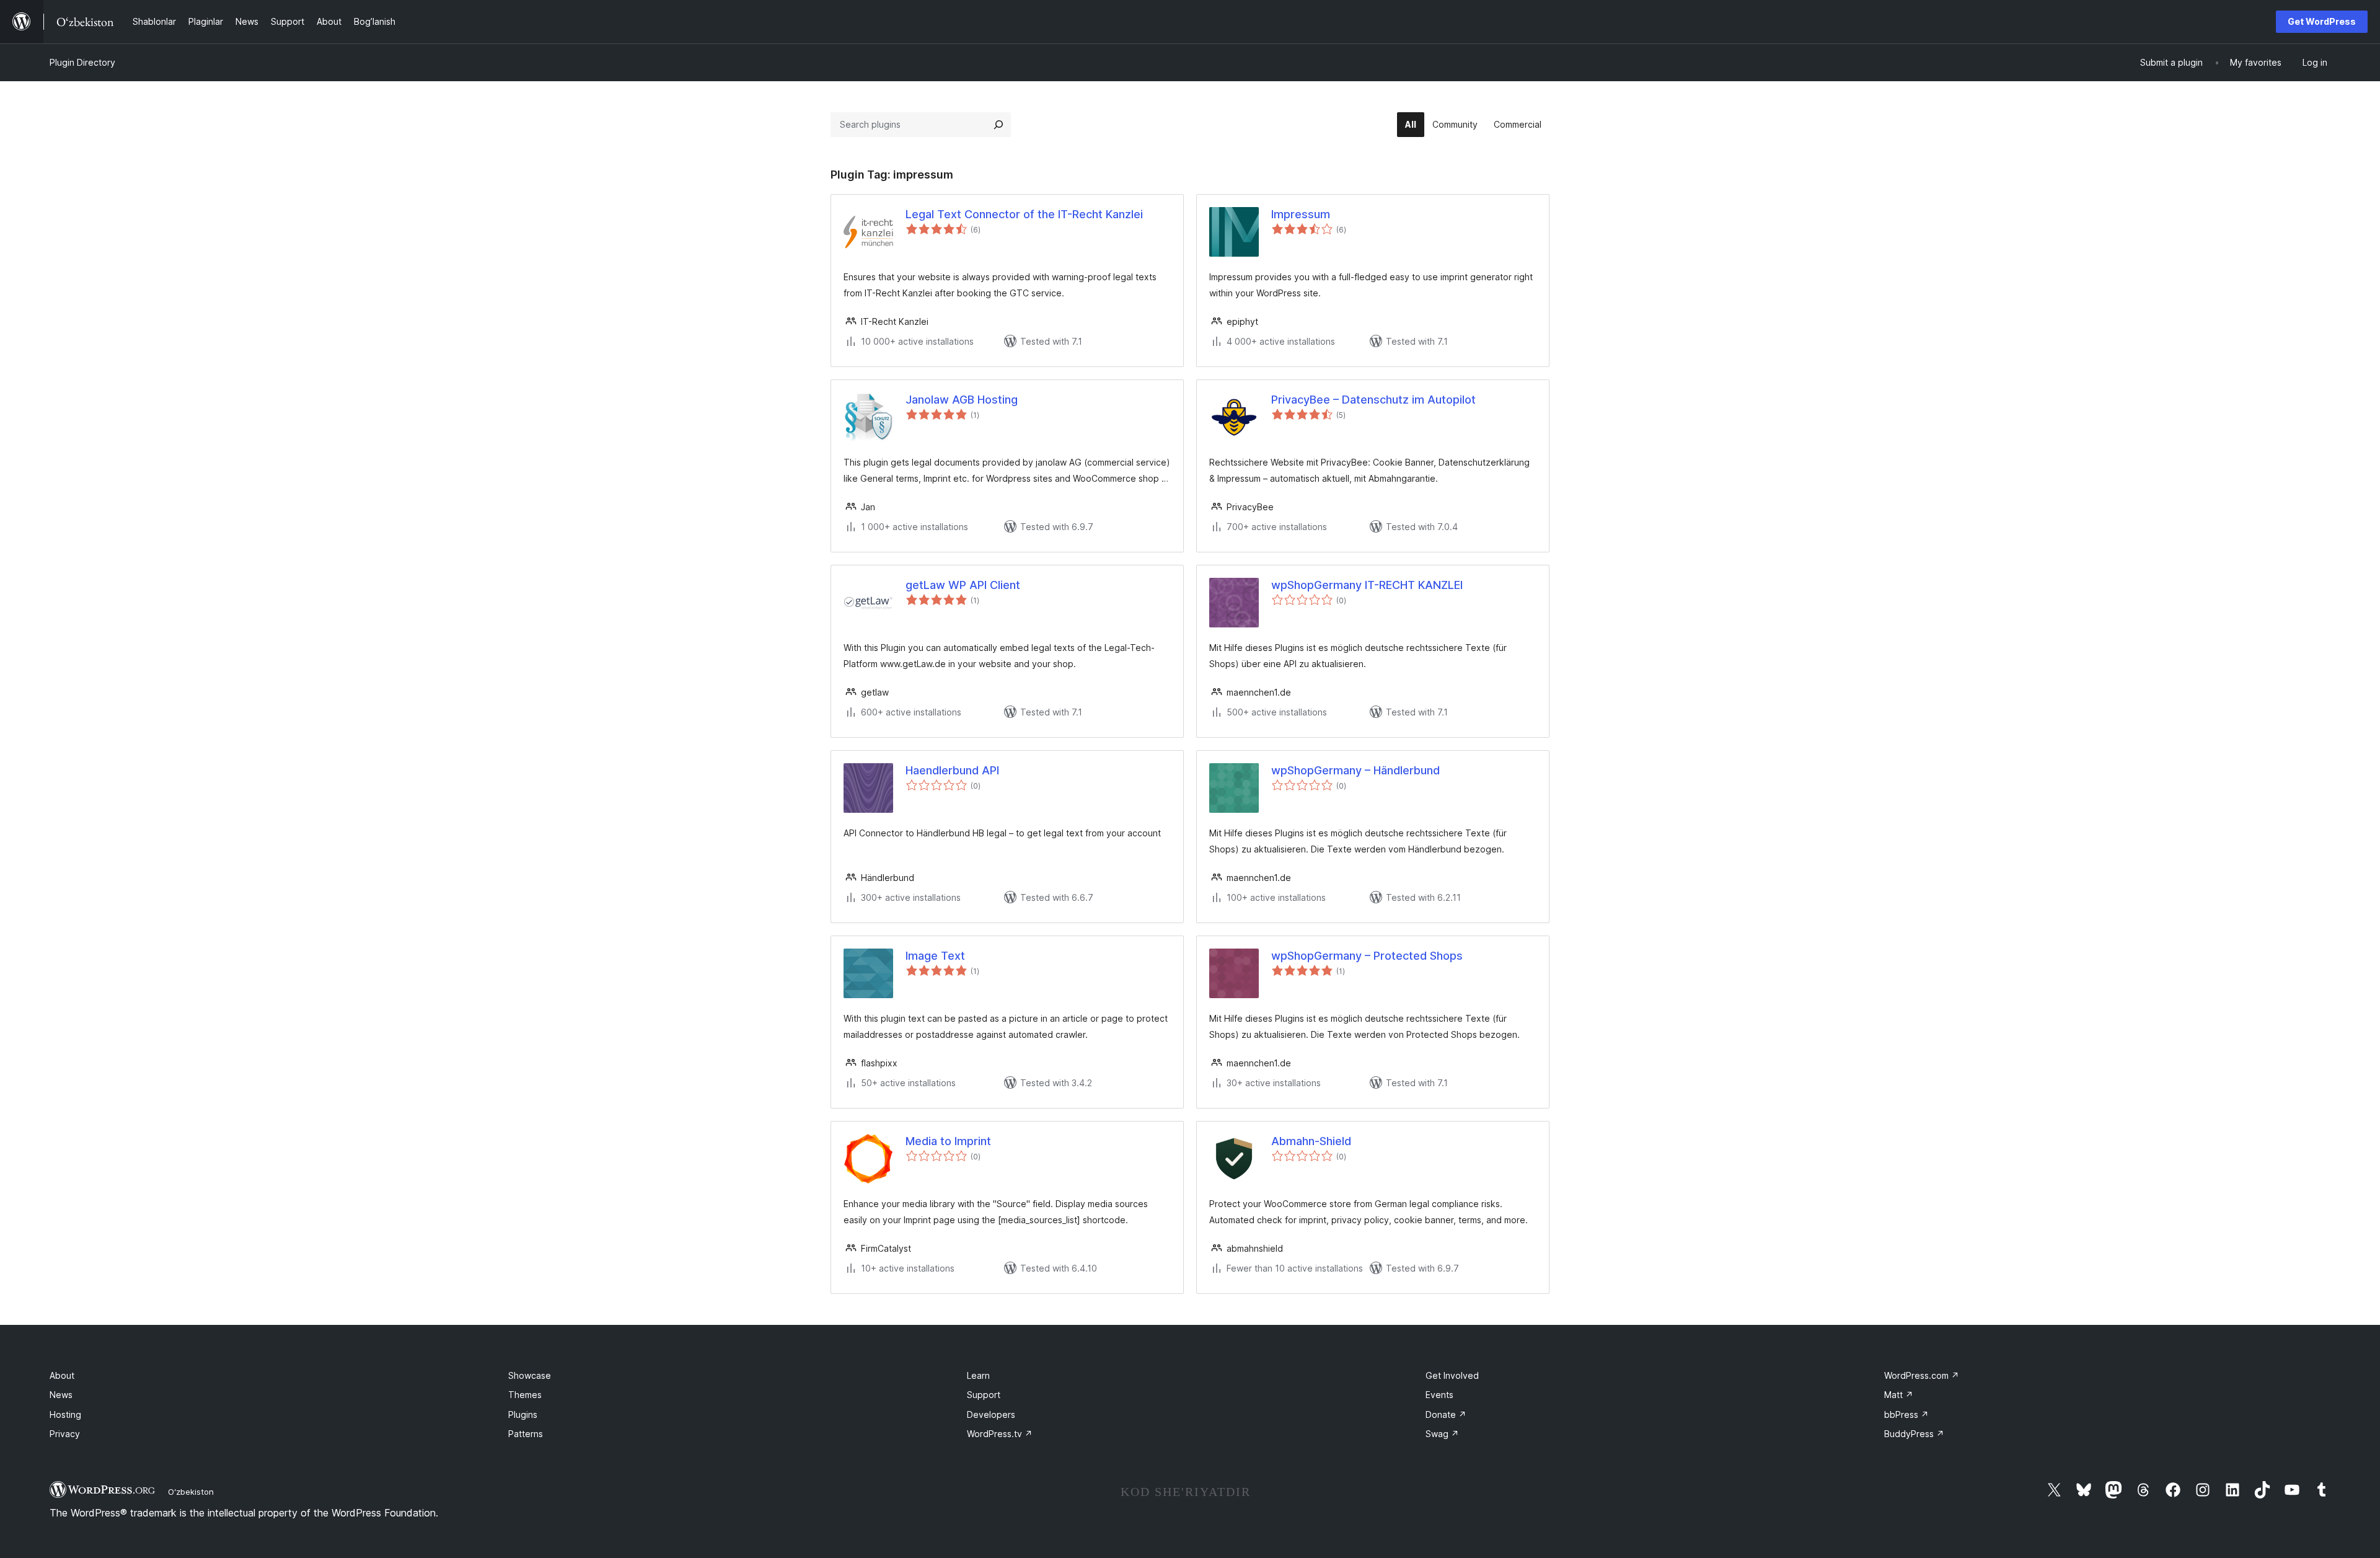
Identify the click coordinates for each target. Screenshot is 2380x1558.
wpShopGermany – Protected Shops (1367, 956)
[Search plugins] (998, 125)
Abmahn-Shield (1311, 1141)
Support (984, 1395)
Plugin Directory (82, 62)
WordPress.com (1922, 1375)
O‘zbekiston (191, 1492)
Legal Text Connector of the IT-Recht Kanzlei (1024, 214)
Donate (1446, 1414)
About (62, 1375)
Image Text (935, 956)
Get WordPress (2322, 21)
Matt (1899, 1395)
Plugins (523, 1414)
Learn (978, 1375)
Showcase (530, 1375)
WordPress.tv (1000, 1434)
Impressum (1301, 214)
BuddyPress (1914, 1434)
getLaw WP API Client (963, 585)
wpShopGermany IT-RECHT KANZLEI (1367, 585)
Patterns (526, 1434)
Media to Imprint (948, 1141)
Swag (1442, 1434)
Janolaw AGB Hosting (962, 400)
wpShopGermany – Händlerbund (1355, 770)
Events (1439, 1395)
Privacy (65, 1434)
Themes (525, 1395)
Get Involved (1452, 1375)
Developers (991, 1414)
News (61, 1395)
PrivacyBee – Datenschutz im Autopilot (1373, 400)
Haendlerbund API (952, 770)
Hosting (65, 1414)
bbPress (1906, 1414)
